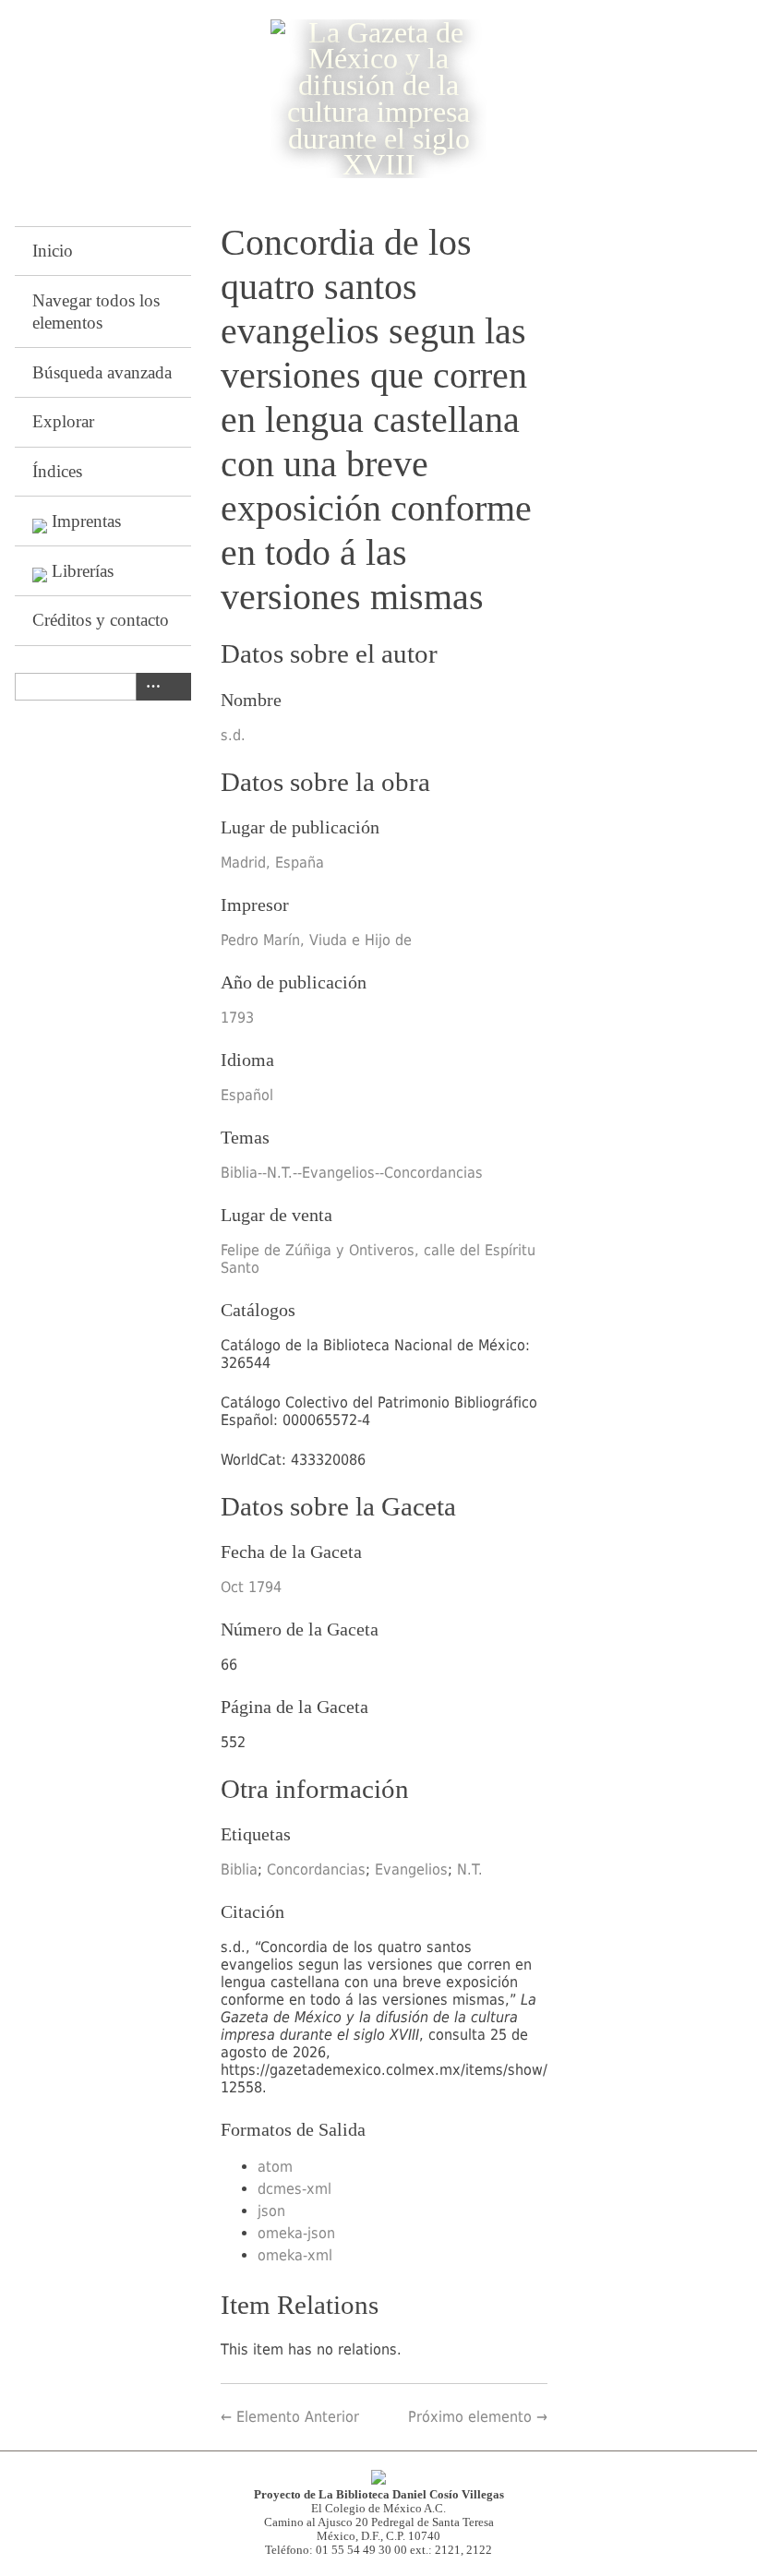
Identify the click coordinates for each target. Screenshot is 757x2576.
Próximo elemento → (478, 2417)
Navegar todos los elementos (96, 312)
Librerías (83, 571)
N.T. (470, 1869)
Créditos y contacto (101, 620)
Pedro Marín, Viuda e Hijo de (316, 940)
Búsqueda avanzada (102, 372)
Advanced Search (150, 687)
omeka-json (296, 2233)
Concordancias (316, 1869)
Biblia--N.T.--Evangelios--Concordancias (352, 1173)
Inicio (53, 251)
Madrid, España (272, 863)
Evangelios (411, 1869)
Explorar (63, 421)
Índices (57, 471)
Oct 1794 (251, 1587)
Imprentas (86, 521)
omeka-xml (295, 2255)
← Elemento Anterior (290, 2417)
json (271, 2211)
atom (275, 2167)
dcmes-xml (294, 2189)
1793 (237, 1018)
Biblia (239, 1869)
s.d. (233, 735)
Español (247, 1095)
